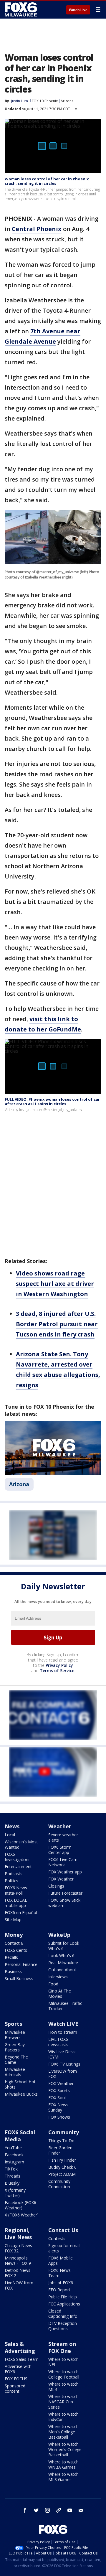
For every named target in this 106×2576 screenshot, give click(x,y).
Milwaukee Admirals (15, 2072)
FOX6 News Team (59, 2273)
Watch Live (78, 10)
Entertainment (18, 1867)
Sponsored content (15, 2388)
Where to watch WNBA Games (63, 2464)
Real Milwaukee (63, 1963)
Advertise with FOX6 (18, 2369)
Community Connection (59, 2184)
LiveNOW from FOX (63, 2074)
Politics (11, 1881)
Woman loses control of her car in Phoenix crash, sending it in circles (47, 181)
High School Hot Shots (20, 2084)
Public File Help (63, 2297)
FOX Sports (59, 2090)
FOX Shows (59, 2117)
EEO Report (59, 2290)
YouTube (13, 2148)
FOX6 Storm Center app (60, 1850)
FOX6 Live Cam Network (63, 1862)
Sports (13, 2024)
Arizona (67, 101)
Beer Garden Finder (60, 2150)
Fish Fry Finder (62, 2160)
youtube (70, 2510)
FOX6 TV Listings (64, 2064)
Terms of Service (57, 1671)
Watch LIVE (63, 2024)
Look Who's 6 (61, 1956)
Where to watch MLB (63, 2387)
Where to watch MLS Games (63, 2477)
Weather (60, 1826)
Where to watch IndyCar (63, 2417)
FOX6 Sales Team (22, 2359)
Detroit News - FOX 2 (19, 2273)
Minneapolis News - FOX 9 (18, 2261)
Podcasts (14, 1874)
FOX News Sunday (58, 2107)
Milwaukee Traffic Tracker (65, 2006)
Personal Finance (21, 1964)
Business (13, 1971)
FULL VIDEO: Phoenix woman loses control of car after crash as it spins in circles (52, 1102)
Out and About (62, 1970)
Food (53, 1984)
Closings (56, 1886)
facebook (25, 2510)
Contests (57, 2238)
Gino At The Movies (60, 1994)
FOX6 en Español (21, 1912)
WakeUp (59, 1935)
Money (14, 1935)
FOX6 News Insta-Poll (16, 1890)
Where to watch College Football (64, 2374)
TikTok (11, 2169)
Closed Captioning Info (63, 2314)
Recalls (11, 1957)
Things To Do (61, 2141)
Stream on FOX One (62, 2347)
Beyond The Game (16, 2060)
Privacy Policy (59, 1665)
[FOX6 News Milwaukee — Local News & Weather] (22, 9)
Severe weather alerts (63, 1837)
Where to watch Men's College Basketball (63, 2432)
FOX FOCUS (16, 2379)
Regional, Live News (18, 2234)
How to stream (63, 2032)
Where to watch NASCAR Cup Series (63, 2402)
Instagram (14, 2162)
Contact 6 (14, 1943)
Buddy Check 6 (62, 2167)
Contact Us (63, 2230)
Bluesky (12, 2183)
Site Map (13, 1920)
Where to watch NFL (63, 2362)
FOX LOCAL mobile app (16, 1903)
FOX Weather (61, 1879)
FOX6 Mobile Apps (61, 2261)
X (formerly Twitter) (15, 2193)
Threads (13, 2176)
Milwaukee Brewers (15, 2035)
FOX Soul (57, 2098)
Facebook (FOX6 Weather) (20, 2205)
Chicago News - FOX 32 (20, 2248)
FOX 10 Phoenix (45, 101)
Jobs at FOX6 (61, 2283)
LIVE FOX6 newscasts (58, 2042)
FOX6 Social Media (20, 2136)
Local (10, 1835)
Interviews (58, 1977)
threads (59, 2510)
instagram (47, 2510)
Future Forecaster (65, 1893)
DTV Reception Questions (63, 2326)
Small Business (19, 1978)
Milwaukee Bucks (21, 2094)
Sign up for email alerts (64, 2248)
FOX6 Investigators (17, 1857)
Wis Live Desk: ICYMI (62, 2054)
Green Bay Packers (15, 2047)
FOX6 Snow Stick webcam (64, 1903)
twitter (36, 2510)
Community (64, 2132)
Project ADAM (62, 2174)
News (12, 1826)
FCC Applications (64, 2304)
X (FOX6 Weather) (22, 2215)
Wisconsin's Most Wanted (21, 1844)
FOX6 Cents (16, 1950)
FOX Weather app (65, 1872)
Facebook (14, 2155)
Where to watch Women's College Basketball (65, 2449)
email (81, 2510)
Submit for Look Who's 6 (64, 1946)
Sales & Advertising (20, 2347)
